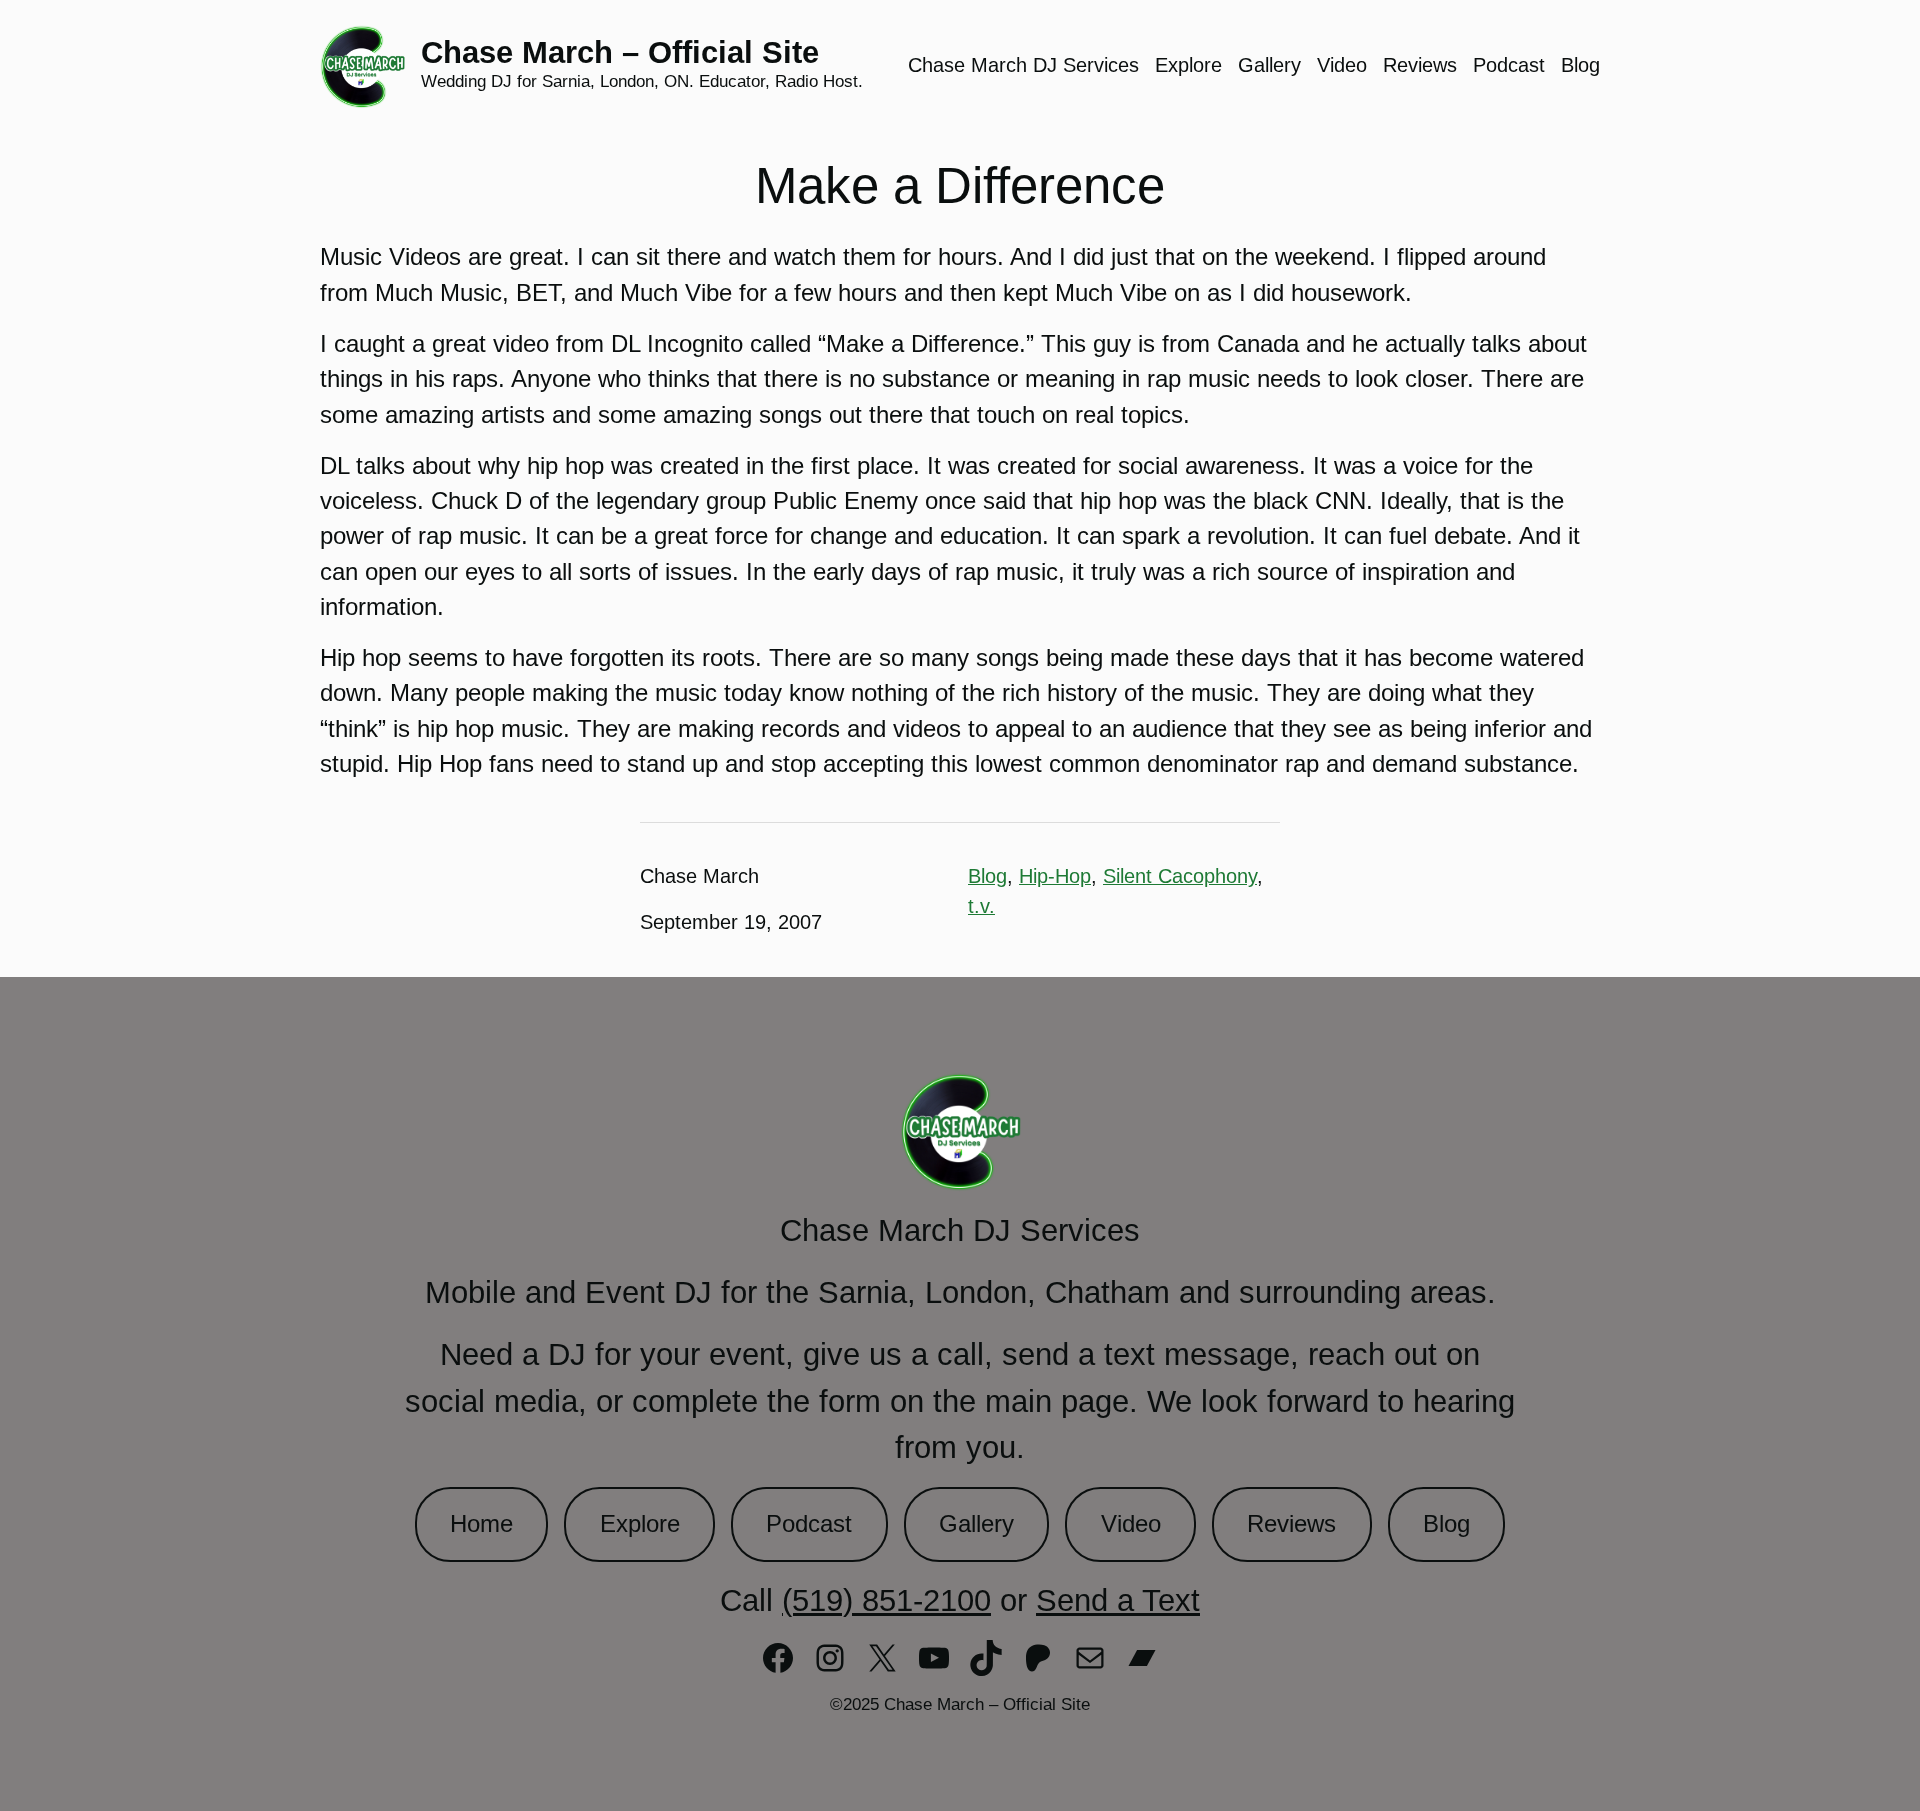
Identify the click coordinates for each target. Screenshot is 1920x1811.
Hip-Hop (1055, 876)
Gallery (976, 1524)
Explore (640, 1524)
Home (481, 1524)
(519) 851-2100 (886, 1600)
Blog (987, 876)
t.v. (981, 906)
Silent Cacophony (1180, 876)
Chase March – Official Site (620, 52)
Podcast (809, 1524)
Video (1131, 1524)
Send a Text (1118, 1600)
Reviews (1291, 1524)
